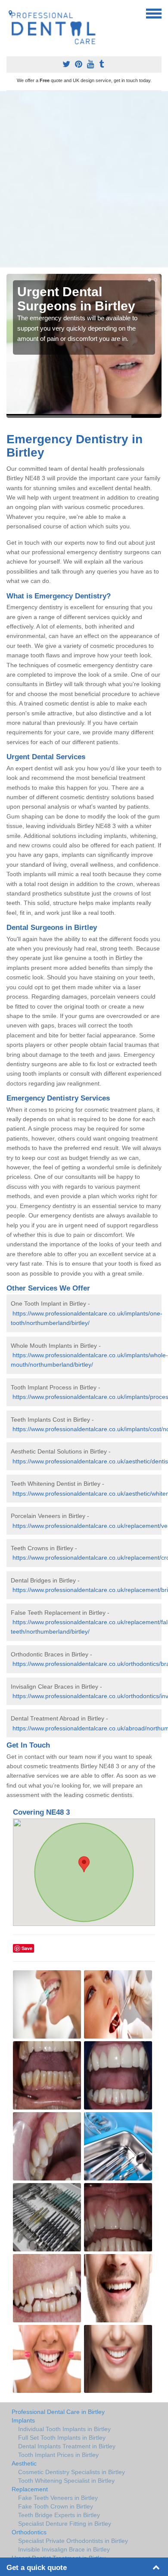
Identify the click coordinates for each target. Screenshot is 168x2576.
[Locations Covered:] (10, 13)
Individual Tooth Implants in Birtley (64, 2429)
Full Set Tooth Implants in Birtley (62, 2438)
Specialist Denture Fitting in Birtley (65, 2524)
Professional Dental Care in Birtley (58, 2412)
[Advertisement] (84, 179)
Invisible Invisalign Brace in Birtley (64, 2549)
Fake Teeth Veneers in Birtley (58, 2498)
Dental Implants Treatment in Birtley (67, 2446)
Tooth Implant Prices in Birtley (58, 2455)
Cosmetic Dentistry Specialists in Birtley (72, 2472)
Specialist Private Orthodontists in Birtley (73, 2541)
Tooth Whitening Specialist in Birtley (66, 2481)
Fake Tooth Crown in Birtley (56, 2506)
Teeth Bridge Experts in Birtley (59, 2515)
